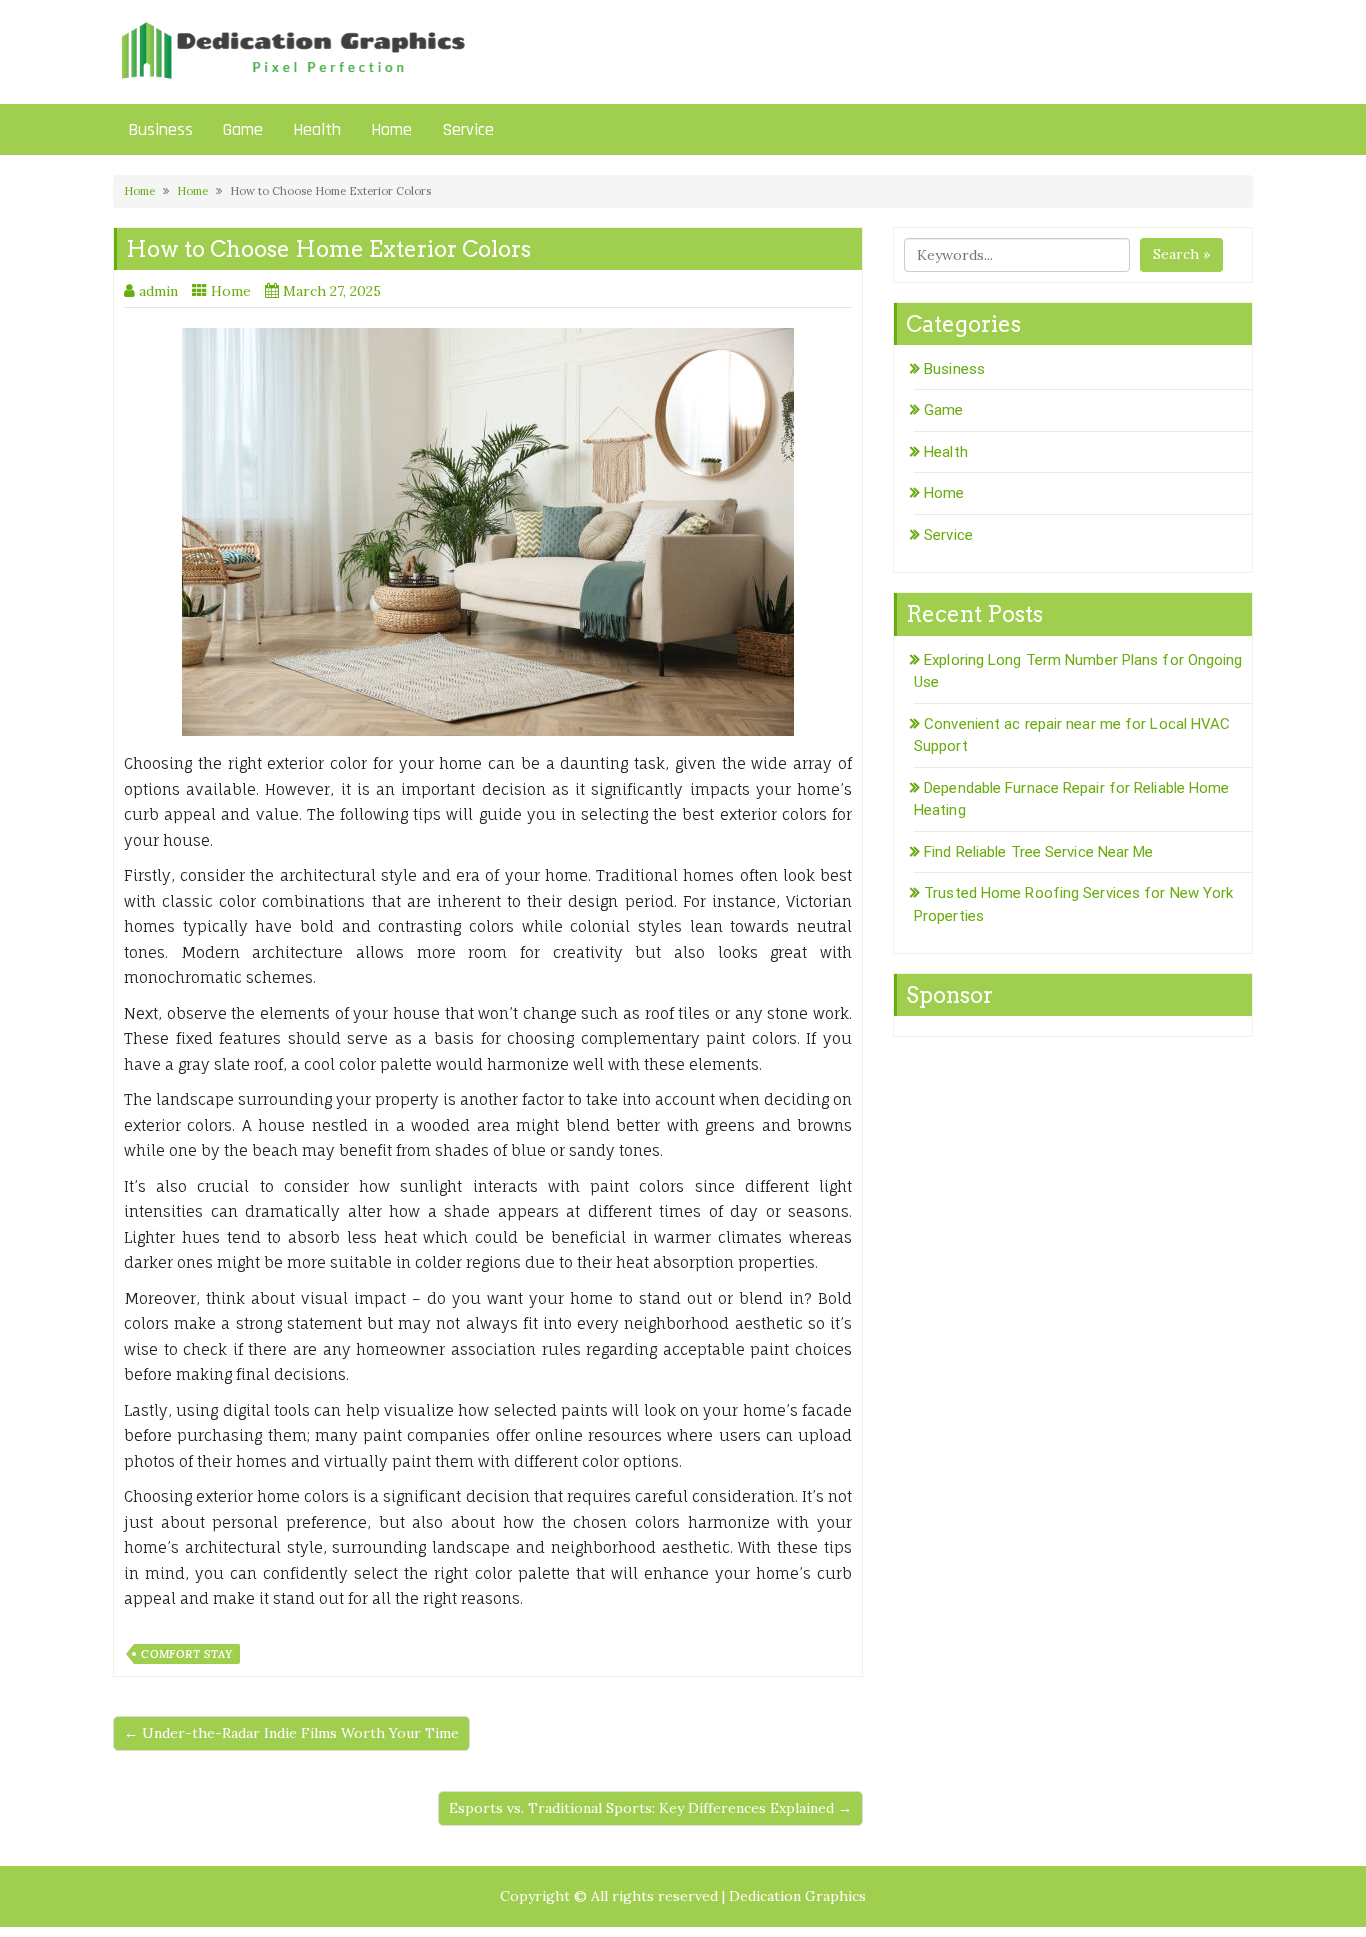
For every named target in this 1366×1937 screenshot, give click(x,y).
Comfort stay (187, 1654)
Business (160, 129)
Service (468, 129)
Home (391, 129)
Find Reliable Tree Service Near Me (1038, 852)
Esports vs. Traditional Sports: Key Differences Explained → (650, 1808)
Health (317, 129)
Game (243, 129)
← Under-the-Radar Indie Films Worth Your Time (291, 1733)
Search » (1181, 254)
